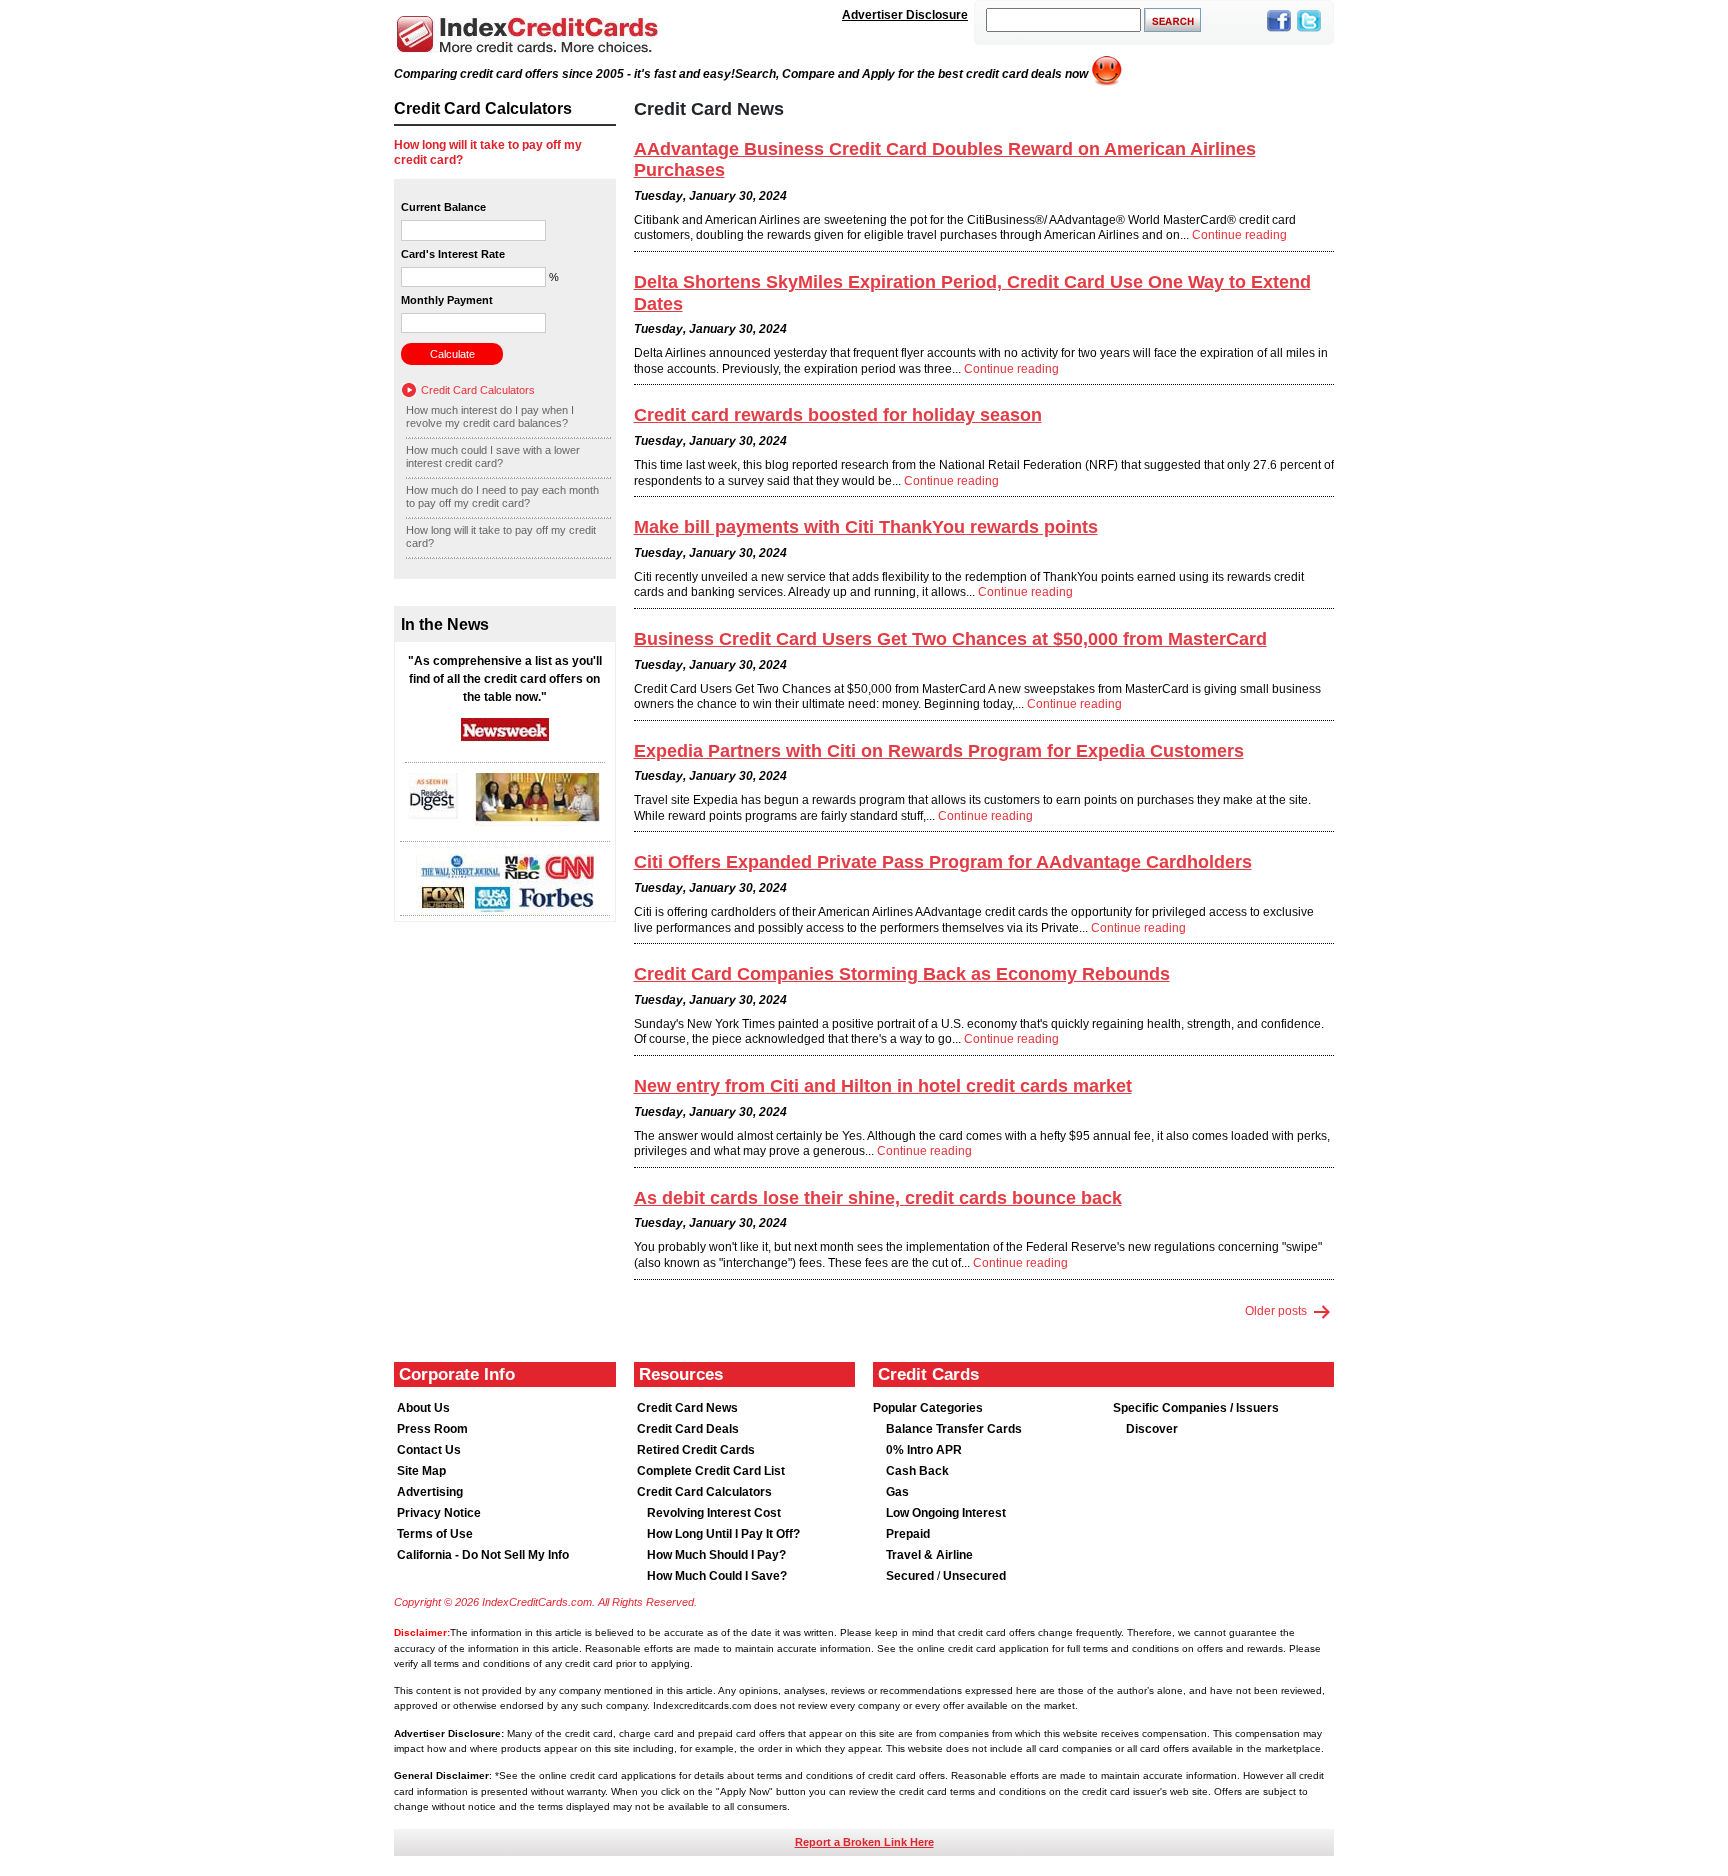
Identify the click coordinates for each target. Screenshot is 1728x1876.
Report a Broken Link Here (864, 1842)
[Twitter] (1309, 33)
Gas (897, 1492)
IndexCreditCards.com (527, 34)
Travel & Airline (929, 1555)
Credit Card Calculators (478, 390)
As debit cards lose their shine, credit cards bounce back (878, 1198)
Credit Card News (687, 1408)
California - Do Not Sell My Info (483, 1555)
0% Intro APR (924, 1450)
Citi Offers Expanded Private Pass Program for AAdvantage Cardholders (943, 862)
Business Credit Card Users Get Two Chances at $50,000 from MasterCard (950, 639)
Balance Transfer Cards (954, 1429)
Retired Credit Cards (696, 1450)
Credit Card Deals (688, 1429)
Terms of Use (435, 1534)
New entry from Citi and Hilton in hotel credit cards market (883, 1086)
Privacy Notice (439, 1513)
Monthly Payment (447, 300)
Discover (1152, 1429)
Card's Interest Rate (453, 254)
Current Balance (443, 207)
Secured (911, 1576)
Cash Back (917, 1471)
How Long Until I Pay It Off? (723, 1534)
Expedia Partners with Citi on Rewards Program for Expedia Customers (939, 751)
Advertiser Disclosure (905, 15)
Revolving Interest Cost (714, 1513)
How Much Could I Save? (717, 1576)
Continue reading (1239, 235)
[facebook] (1279, 33)
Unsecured (974, 1576)
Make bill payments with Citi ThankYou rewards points (866, 527)
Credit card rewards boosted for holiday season (838, 415)
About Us (423, 1408)
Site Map (421, 1471)
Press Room (432, 1429)
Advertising (430, 1492)
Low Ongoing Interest (946, 1513)
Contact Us (429, 1450)
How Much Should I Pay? (716, 1555)
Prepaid (908, 1534)
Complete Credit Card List (711, 1471)
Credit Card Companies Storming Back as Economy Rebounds (902, 974)
